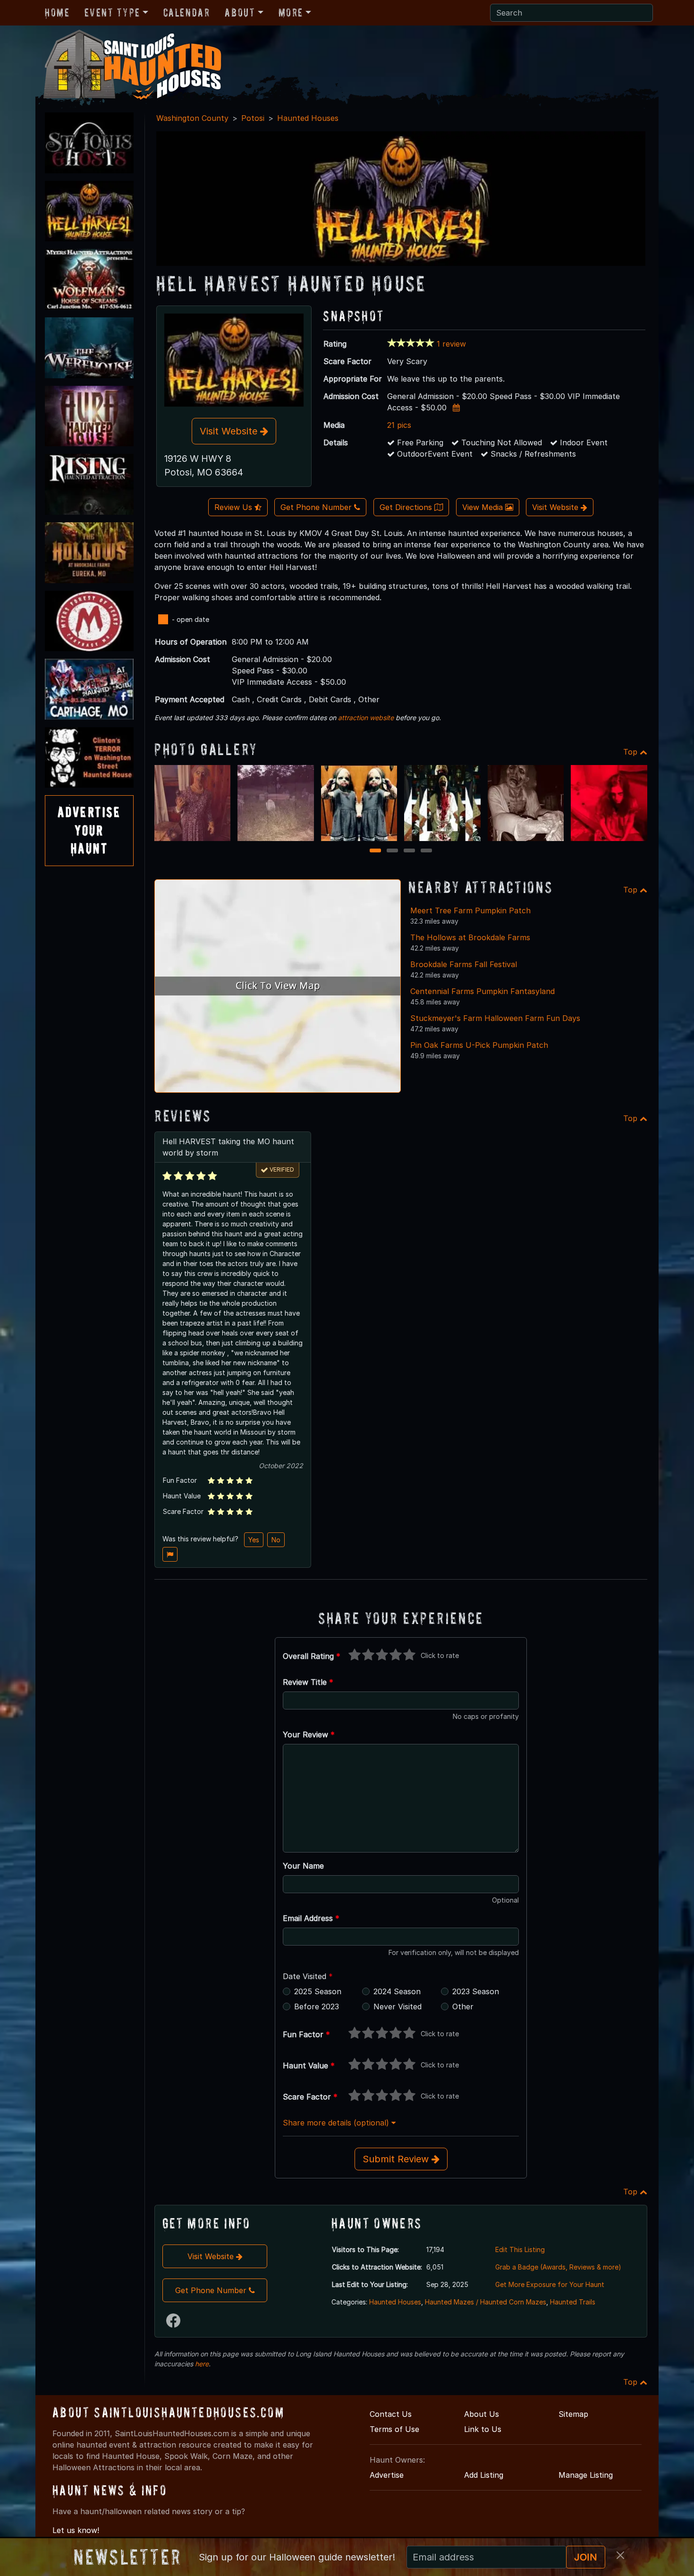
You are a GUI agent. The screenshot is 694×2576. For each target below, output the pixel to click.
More (291, 13)
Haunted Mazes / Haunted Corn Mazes (486, 2302)
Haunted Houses (308, 118)
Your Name (303, 1866)
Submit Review (397, 2159)
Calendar (187, 13)
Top (631, 752)
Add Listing (484, 2475)
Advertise (387, 2475)
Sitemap (573, 2414)
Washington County (192, 118)
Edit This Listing (520, 2249)
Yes (254, 1540)
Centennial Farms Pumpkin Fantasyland (482, 991)
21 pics (399, 425)
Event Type (112, 13)
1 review (451, 344)
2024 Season (397, 1991)
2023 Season (476, 1991)
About (240, 13)
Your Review (309, 1734)
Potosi (253, 118)
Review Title (308, 1682)
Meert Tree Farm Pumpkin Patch (470, 910)
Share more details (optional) (337, 2123)
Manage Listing (586, 2475)
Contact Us (391, 2414)
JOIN (586, 2557)
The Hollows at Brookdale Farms (470, 937)
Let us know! (76, 2530)
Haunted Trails (573, 2302)
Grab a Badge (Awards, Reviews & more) (558, 2267)
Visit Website (230, 431)
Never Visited (398, 2006)
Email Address (311, 1918)
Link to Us (483, 2429)
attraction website (366, 718)
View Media (484, 507)
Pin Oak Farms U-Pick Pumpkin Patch (479, 1045)
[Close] (620, 2555)
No (276, 1540)
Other (463, 2006)
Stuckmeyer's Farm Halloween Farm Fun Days (495, 1018)
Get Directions (407, 507)
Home (57, 13)
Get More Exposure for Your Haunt (550, 2284)
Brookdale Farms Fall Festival (464, 964)
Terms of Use (394, 2429)
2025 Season (318, 1991)
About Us (482, 2414)
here (202, 2364)
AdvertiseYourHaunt (89, 830)
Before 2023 (317, 2006)
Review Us (234, 507)
